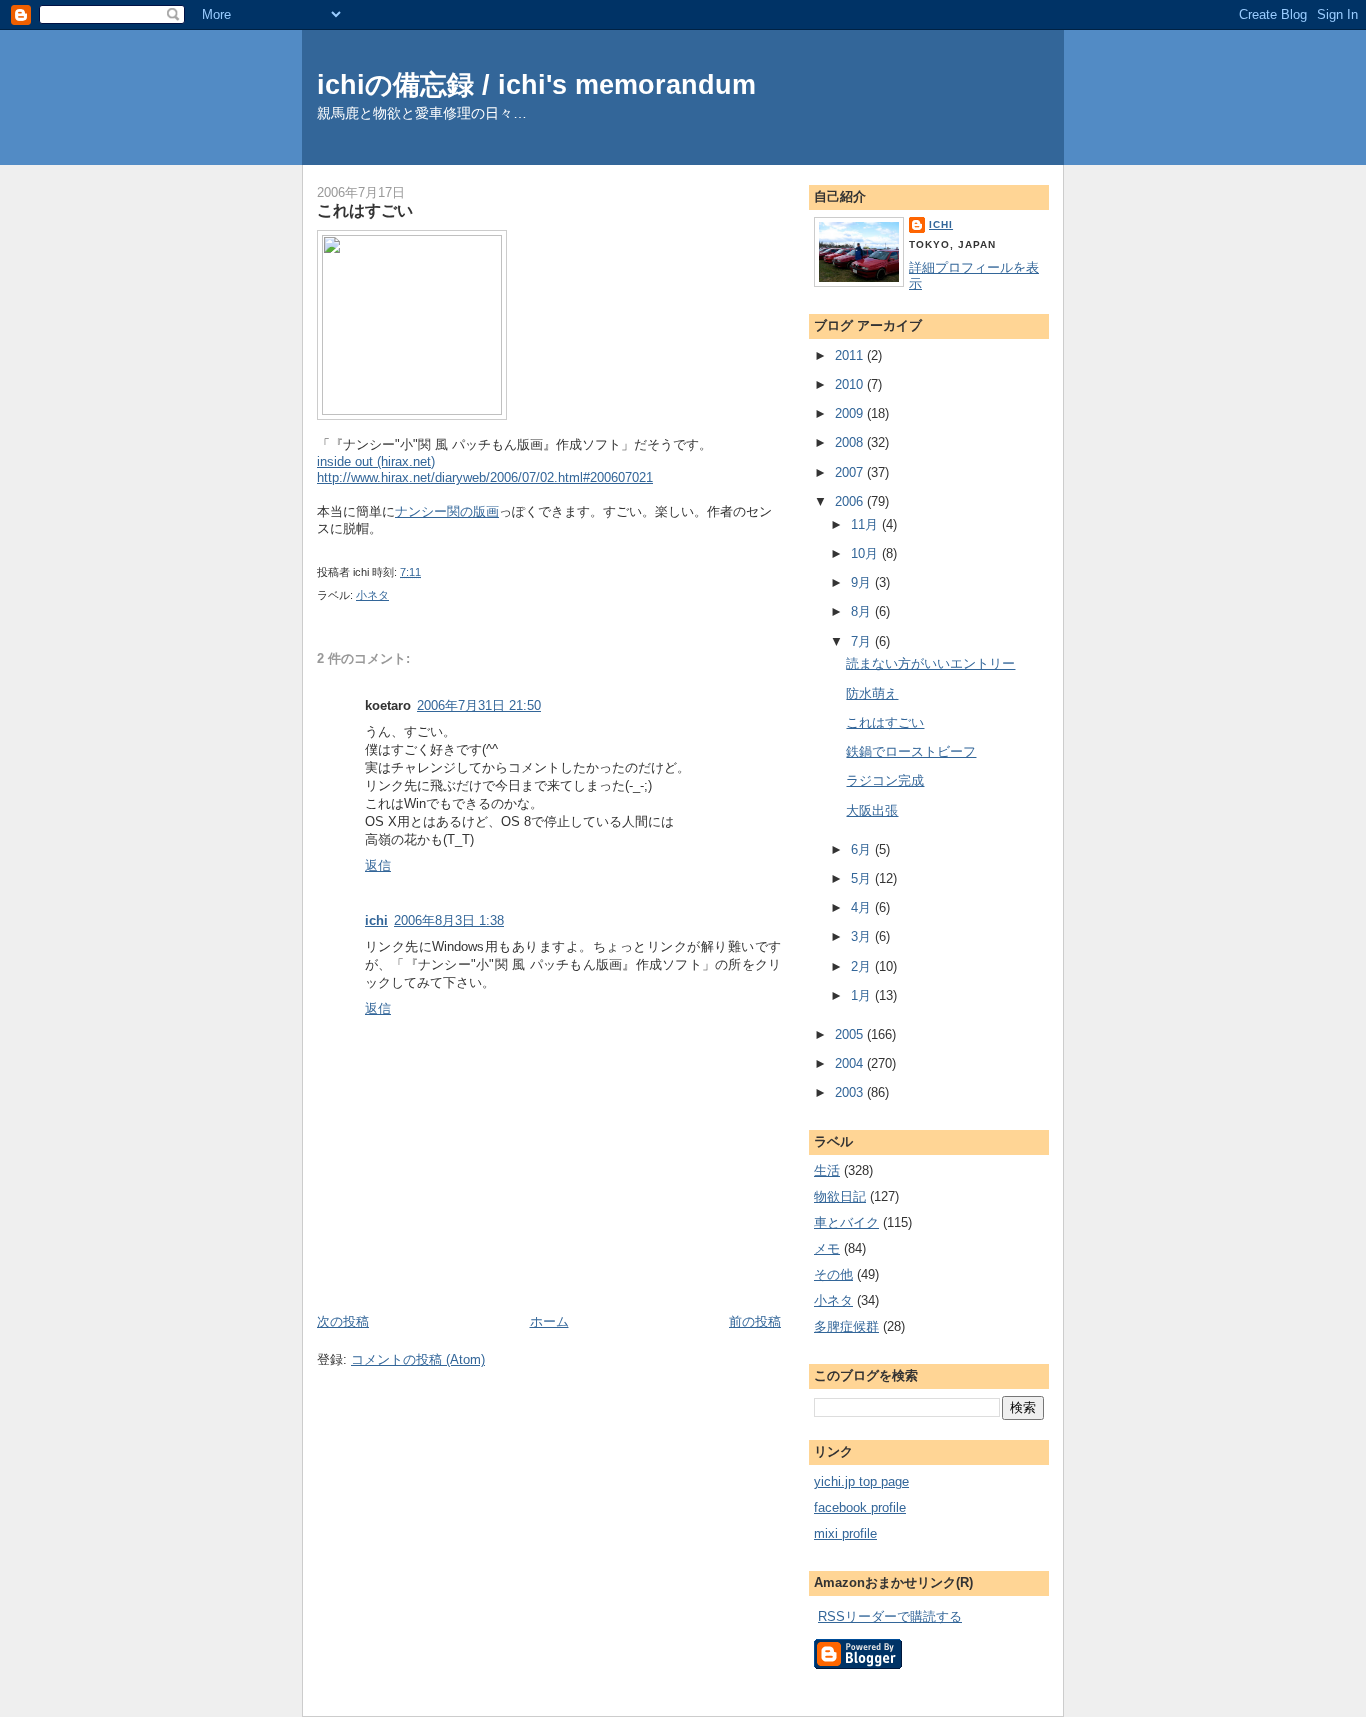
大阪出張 (872, 810)
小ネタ (372, 595)
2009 (851, 413)
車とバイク (846, 1222)
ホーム (549, 1321)
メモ (827, 1248)
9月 (863, 582)
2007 (851, 472)
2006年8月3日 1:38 (449, 920)
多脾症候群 (846, 1326)
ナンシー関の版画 (447, 511)
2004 (851, 1063)
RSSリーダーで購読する (890, 1616)
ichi (376, 920)
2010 (851, 384)
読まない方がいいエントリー (930, 663)
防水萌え (872, 693)
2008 (851, 442)
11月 (866, 524)
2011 (851, 355)
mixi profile (845, 1533)
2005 (851, 1034)
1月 (863, 995)
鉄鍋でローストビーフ (911, 751)
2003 (851, 1092)
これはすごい (365, 210)
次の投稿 (343, 1321)
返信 (378, 865)
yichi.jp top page (861, 1481)
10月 (866, 553)
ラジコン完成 (885, 780)
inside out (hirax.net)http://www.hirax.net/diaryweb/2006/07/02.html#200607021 (485, 470)
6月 (863, 849)
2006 (851, 501)
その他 (833, 1274)
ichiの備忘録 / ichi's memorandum (536, 84)
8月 (863, 611)
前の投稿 (755, 1321)
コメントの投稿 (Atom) (418, 1359)
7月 (863, 641)
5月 (863, 878)
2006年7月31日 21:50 (479, 705)
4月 (863, 907)
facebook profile (860, 1507)
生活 (827, 1170)
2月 (863, 966)
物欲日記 (840, 1196)
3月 (863, 936)
